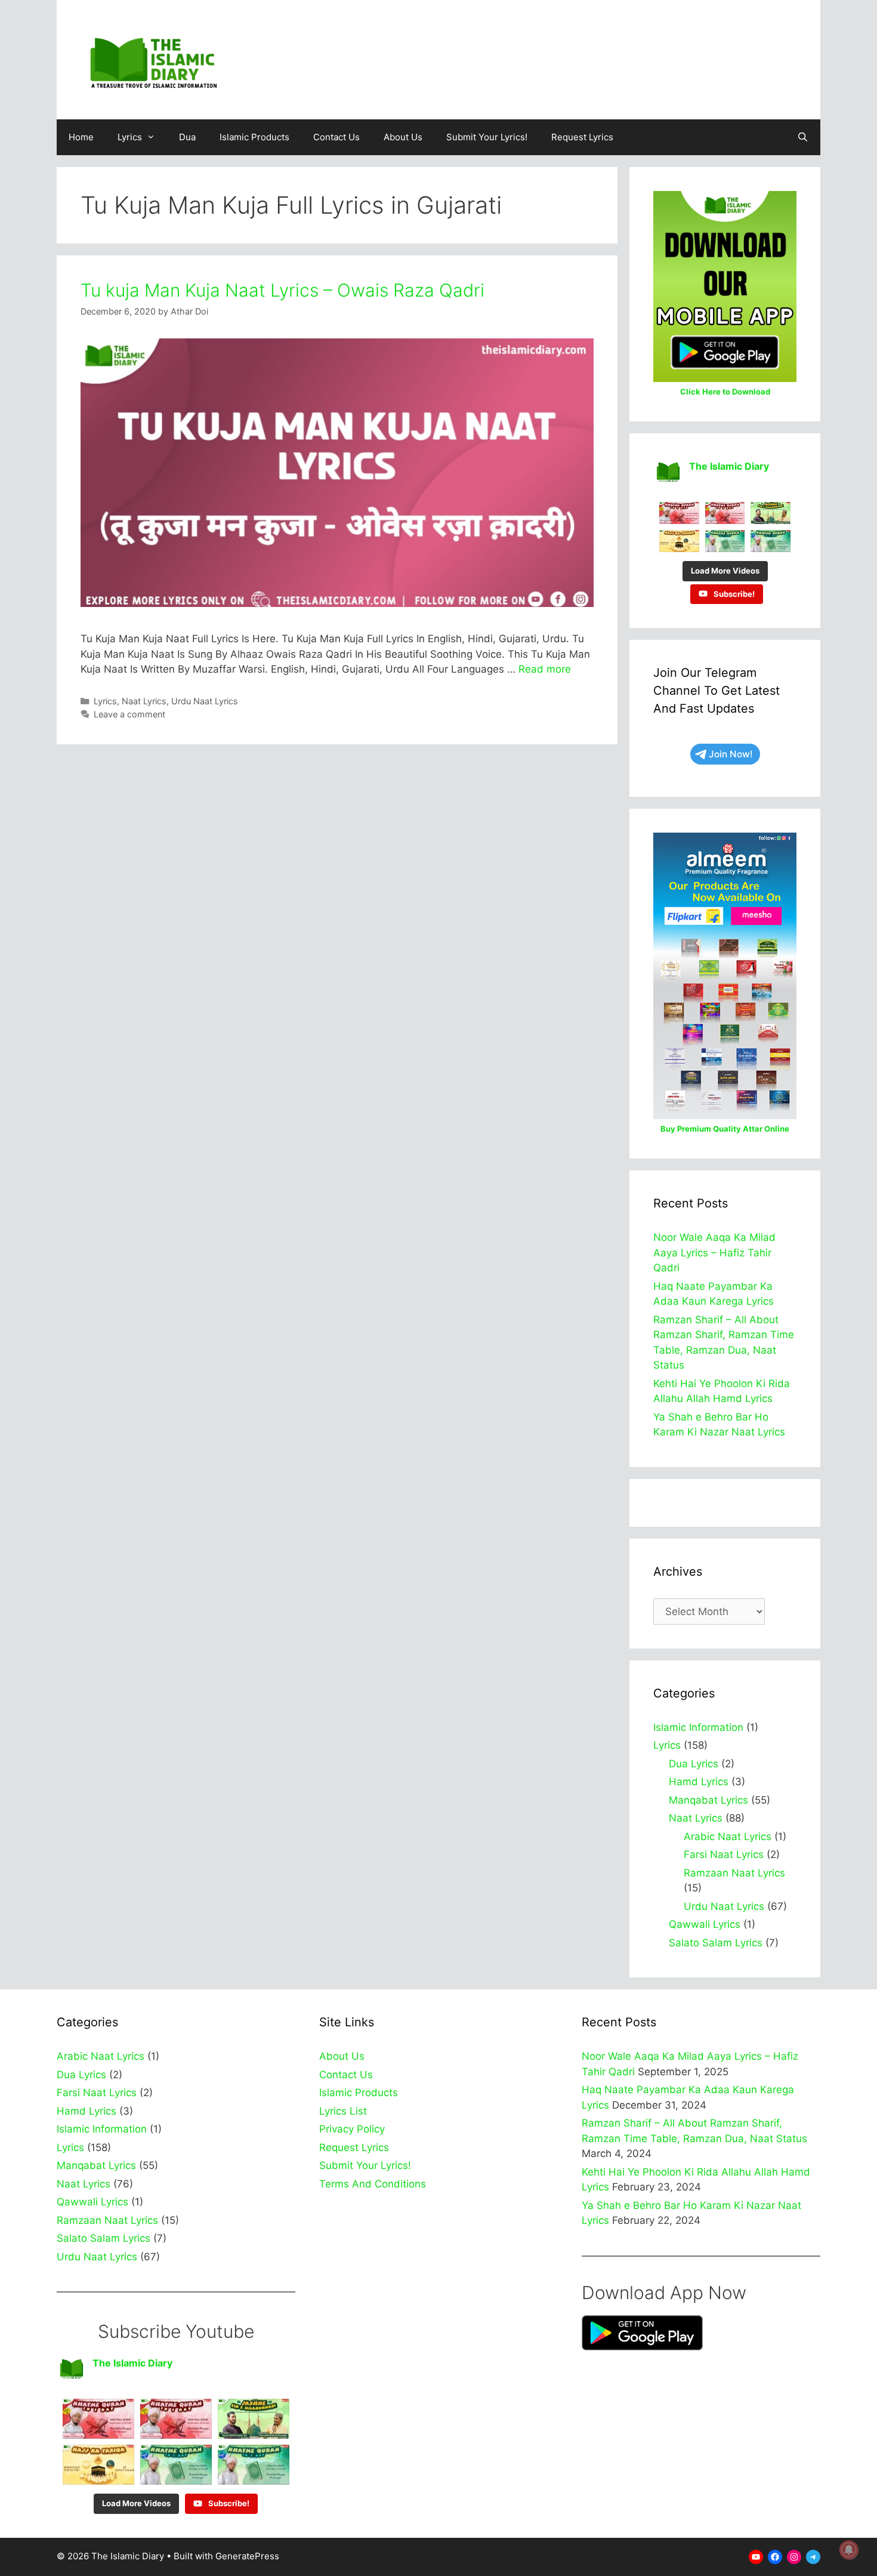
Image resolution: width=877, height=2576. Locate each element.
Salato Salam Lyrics (716, 1943)
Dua (187, 137)
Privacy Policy (352, 2129)
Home (81, 137)
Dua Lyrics (694, 1764)
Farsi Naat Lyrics (724, 1854)
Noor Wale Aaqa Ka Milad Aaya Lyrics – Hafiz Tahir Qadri (714, 1252)
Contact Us (336, 137)
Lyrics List (343, 2111)
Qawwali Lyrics (705, 1924)
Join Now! (731, 754)
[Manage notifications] (849, 2550)
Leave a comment (129, 714)
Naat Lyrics (144, 701)
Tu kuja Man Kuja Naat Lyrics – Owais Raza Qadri (282, 290)
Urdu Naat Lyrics (205, 701)
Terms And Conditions (373, 2184)
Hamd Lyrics (699, 1782)
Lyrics (130, 137)
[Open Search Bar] (803, 137)
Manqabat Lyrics (708, 1800)
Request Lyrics (582, 137)
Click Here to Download (725, 392)
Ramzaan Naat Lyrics (734, 1873)
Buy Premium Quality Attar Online (725, 1129)
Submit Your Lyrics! (487, 137)
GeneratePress (247, 2556)
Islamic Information (698, 1727)
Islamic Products (254, 137)
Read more (545, 669)
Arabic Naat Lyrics (728, 1837)
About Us (403, 137)
